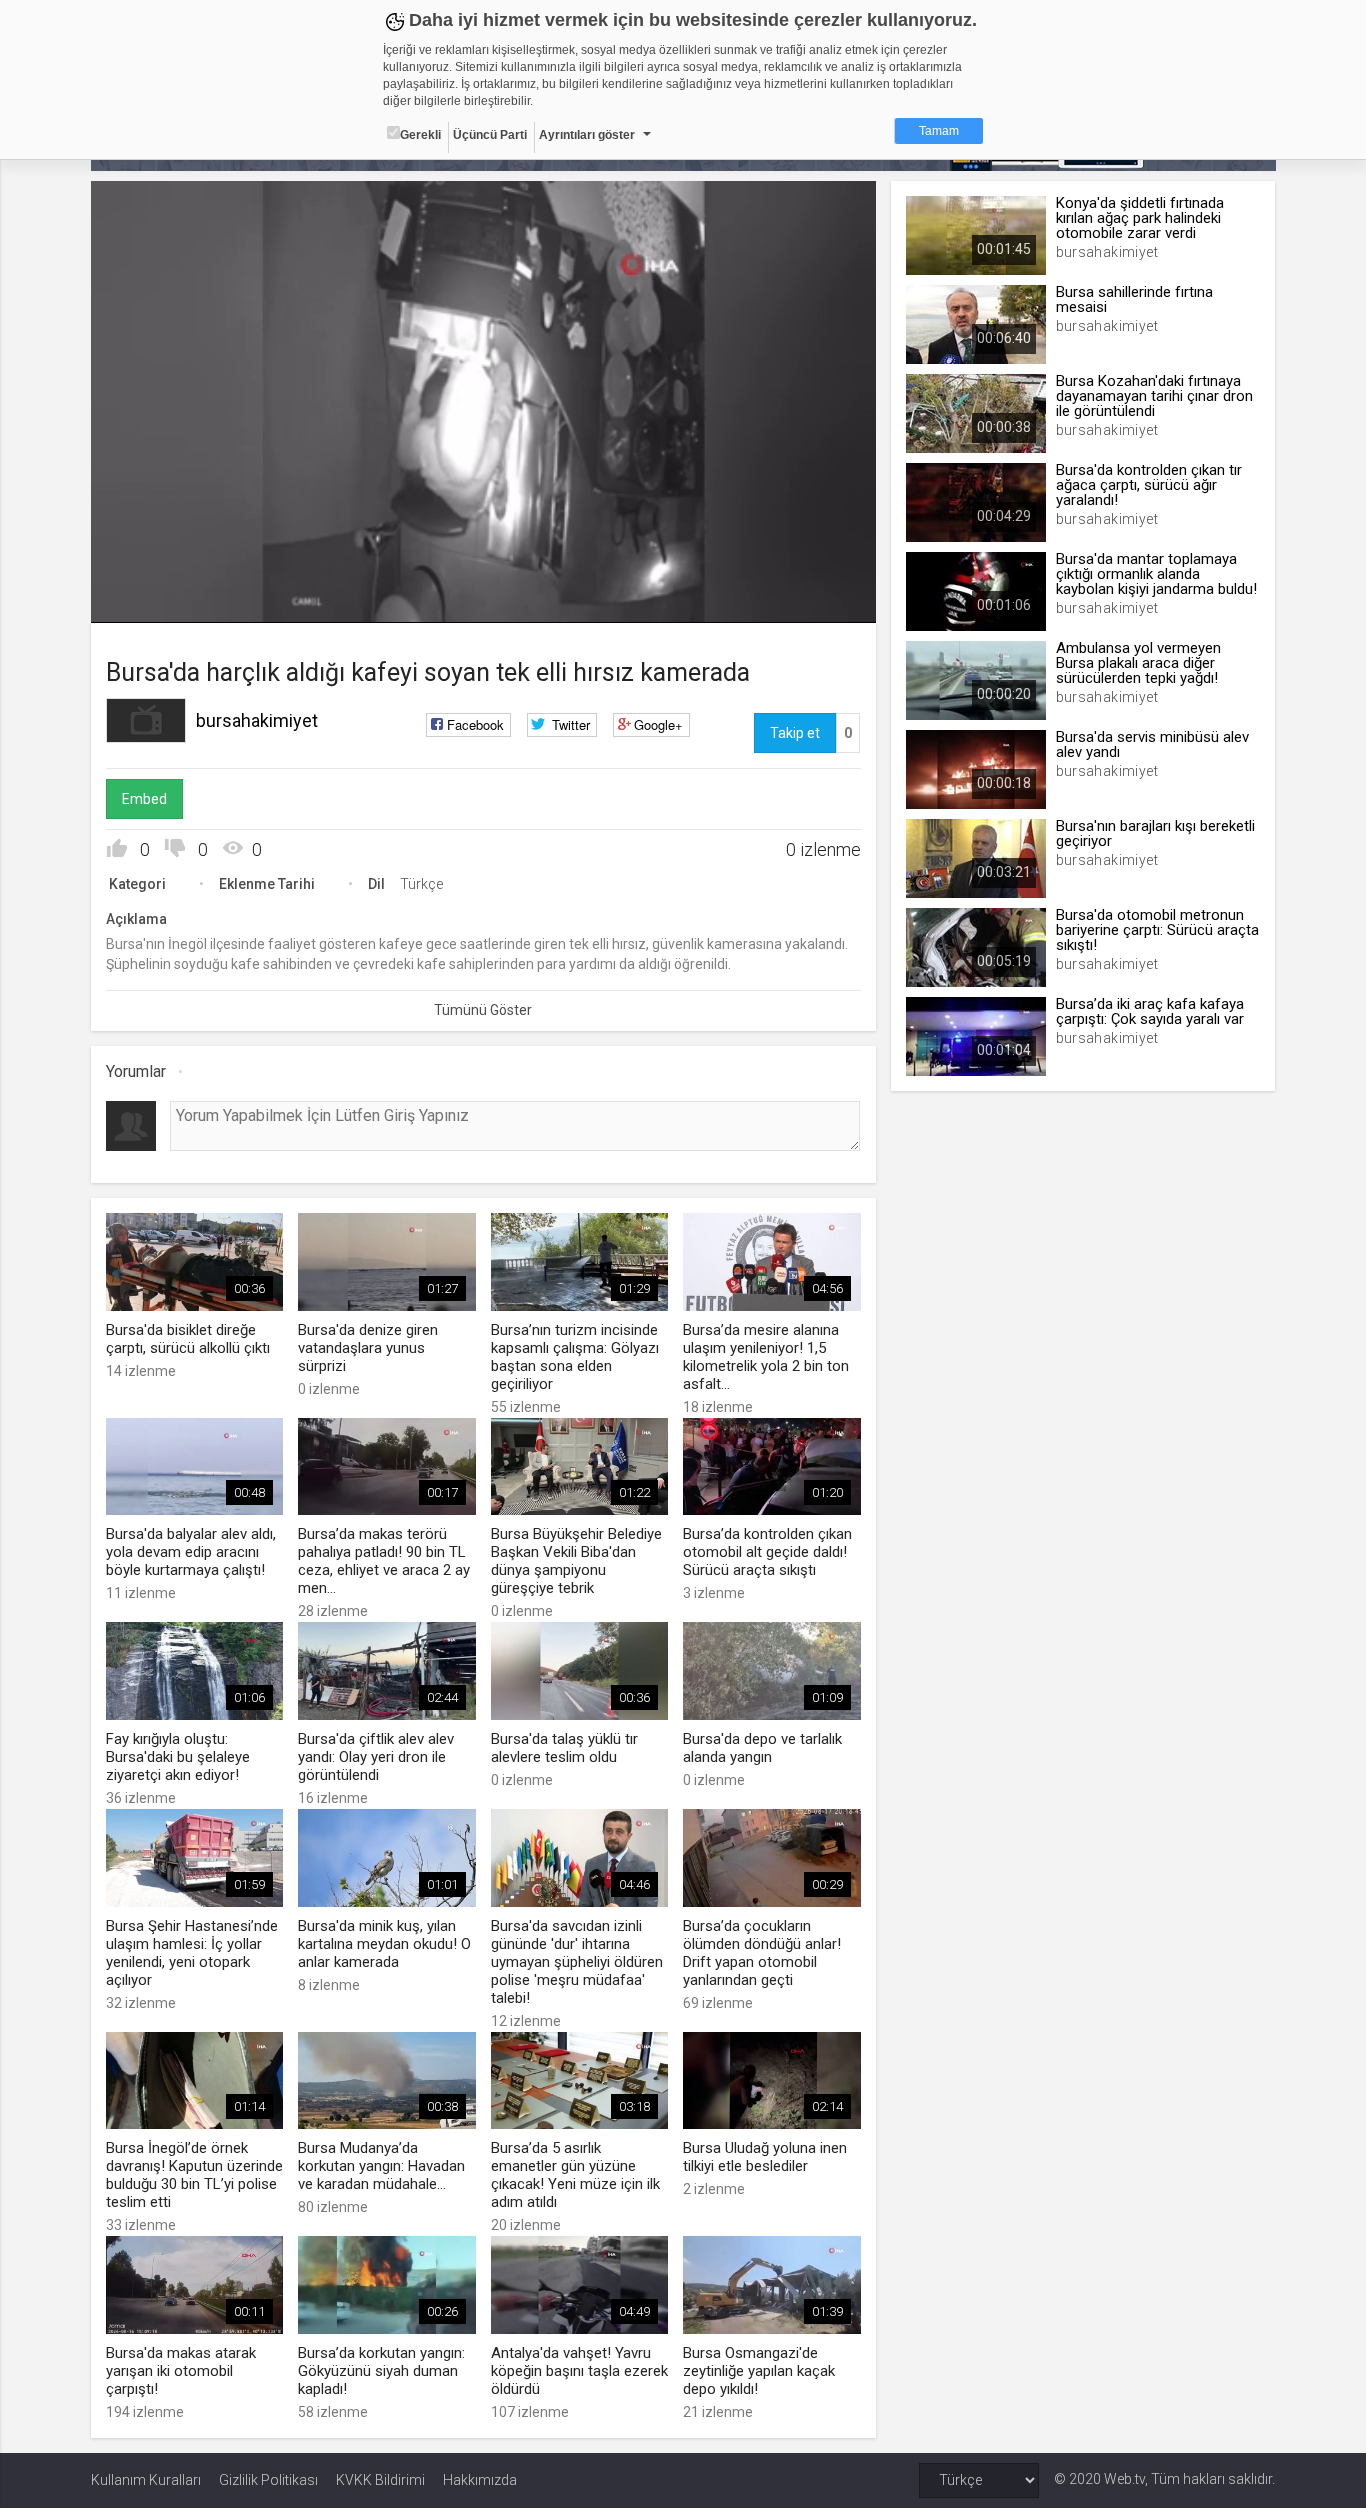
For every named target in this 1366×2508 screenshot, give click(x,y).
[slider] (483, 566)
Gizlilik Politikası (268, 2480)
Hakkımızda (480, 2480)
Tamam (939, 131)
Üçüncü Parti (490, 135)
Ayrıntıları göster (587, 135)
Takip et (795, 733)
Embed (144, 799)
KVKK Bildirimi (380, 2480)
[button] (156, 598)
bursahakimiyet (257, 720)
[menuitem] (808, 600)
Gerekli (420, 135)
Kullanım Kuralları (146, 2480)
